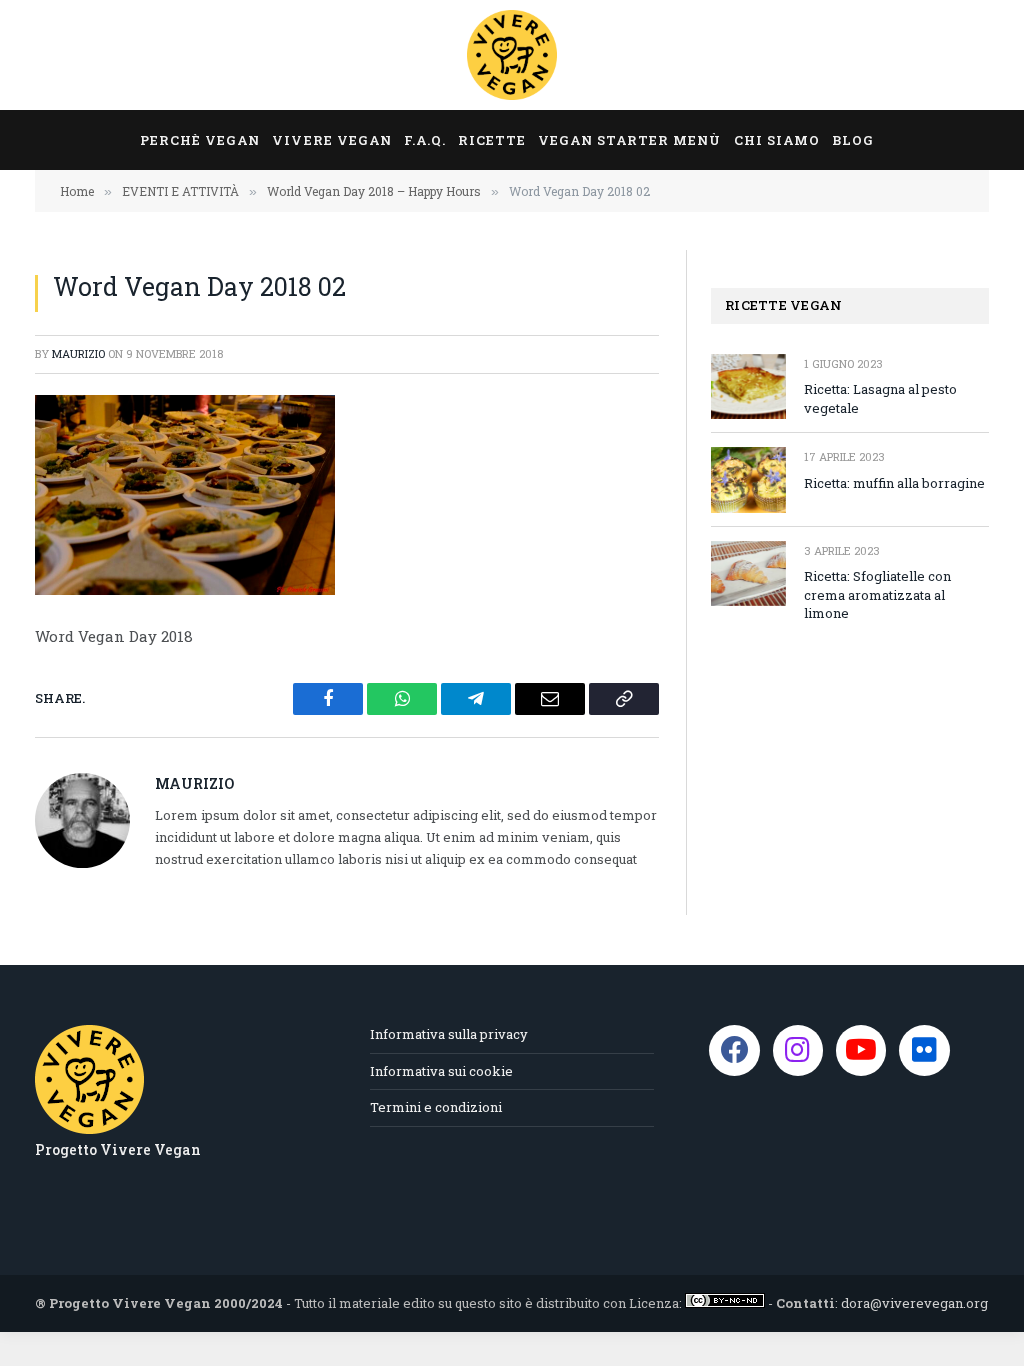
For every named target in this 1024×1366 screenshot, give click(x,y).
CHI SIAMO (777, 140)
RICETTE (492, 140)
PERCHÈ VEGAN (200, 140)
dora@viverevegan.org (914, 1303)
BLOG (853, 140)
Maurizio (78, 353)
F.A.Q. (425, 140)
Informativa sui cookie (441, 1071)
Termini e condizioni (436, 1107)
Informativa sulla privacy (449, 1034)
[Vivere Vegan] (512, 55)
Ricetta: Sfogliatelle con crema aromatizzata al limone (877, 594)
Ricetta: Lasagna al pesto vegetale (880, 398)
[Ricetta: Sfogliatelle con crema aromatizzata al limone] (748, 573)
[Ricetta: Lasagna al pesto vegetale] (748, 386)
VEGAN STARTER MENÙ (629, 140)
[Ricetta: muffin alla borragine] (748, 479)
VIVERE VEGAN (331, 140)
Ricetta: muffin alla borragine (894, 483)
